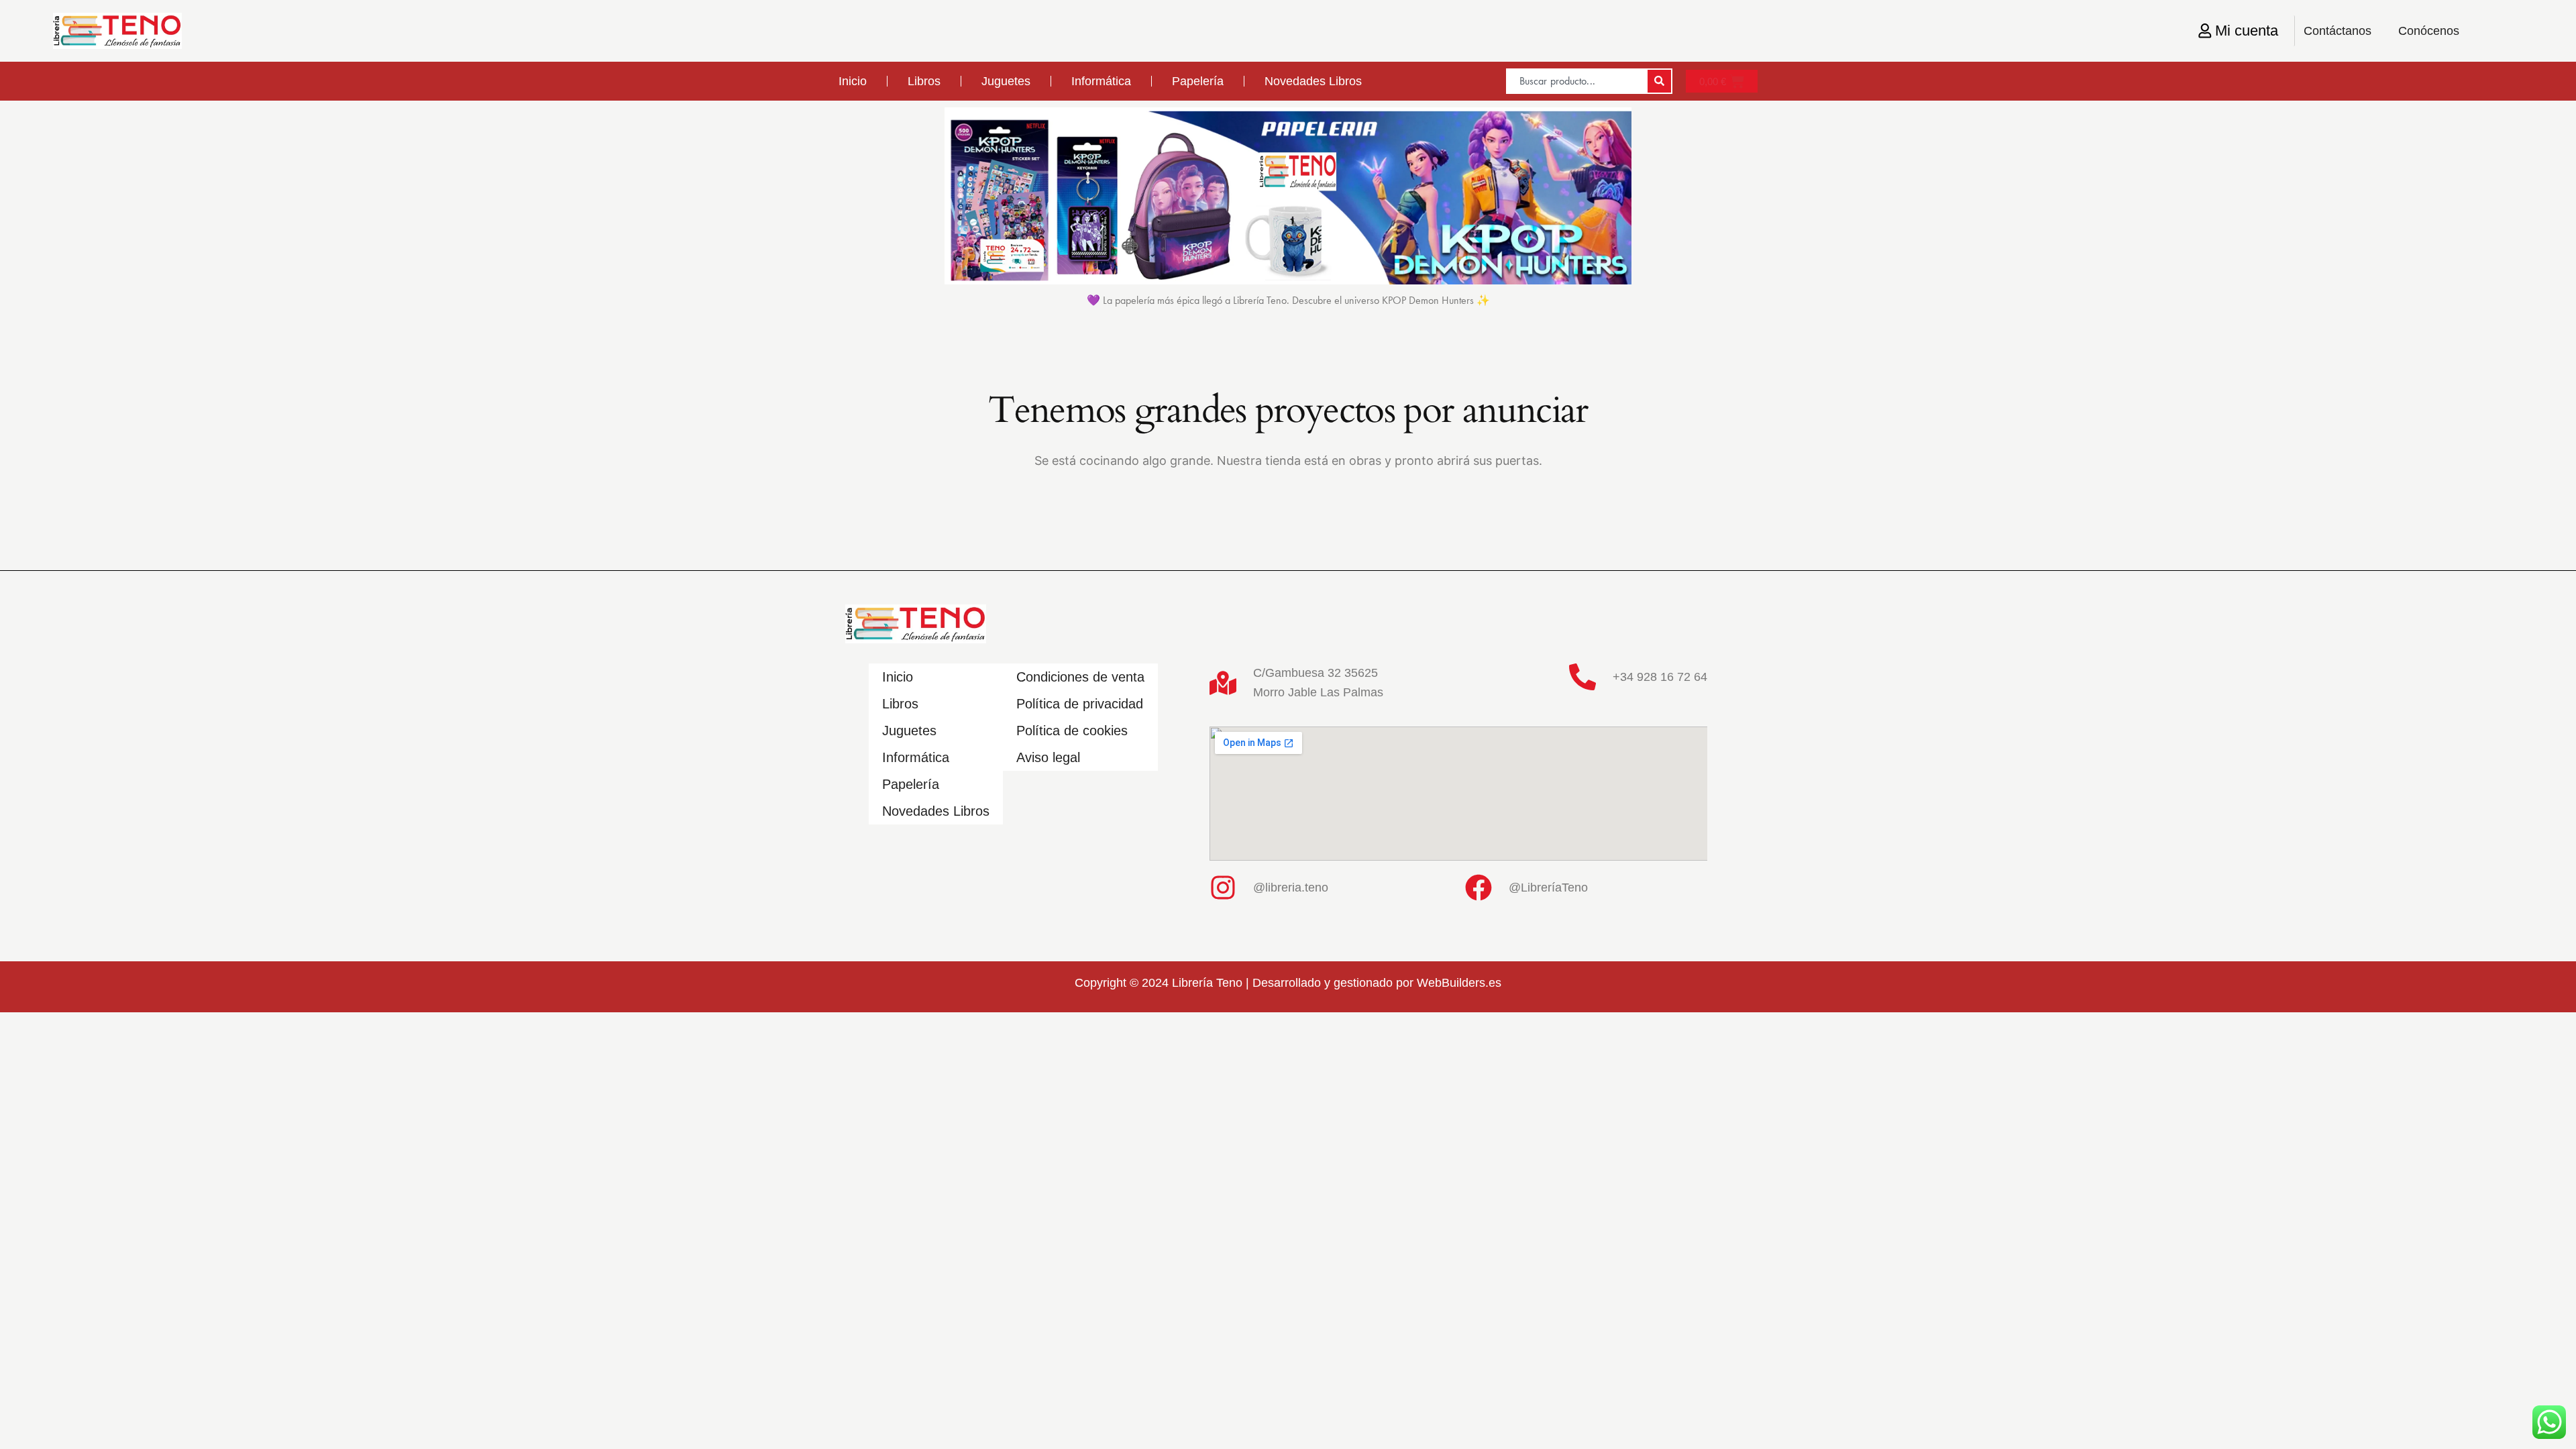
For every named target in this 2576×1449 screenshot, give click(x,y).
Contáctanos (2338, 31)
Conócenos (2429, 31)
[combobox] (1576, 81)
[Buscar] (1659, 81)
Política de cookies (1072, 731)
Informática (1101, 81)
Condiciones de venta (1080, 677)
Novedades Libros (1313, 81)
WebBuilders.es (1459, 983)
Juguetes (1006, 81)
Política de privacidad (1080, 704)
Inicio (853, 81)
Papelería (1198, 81)
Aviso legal (1048, 757)
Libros (924, 81)
